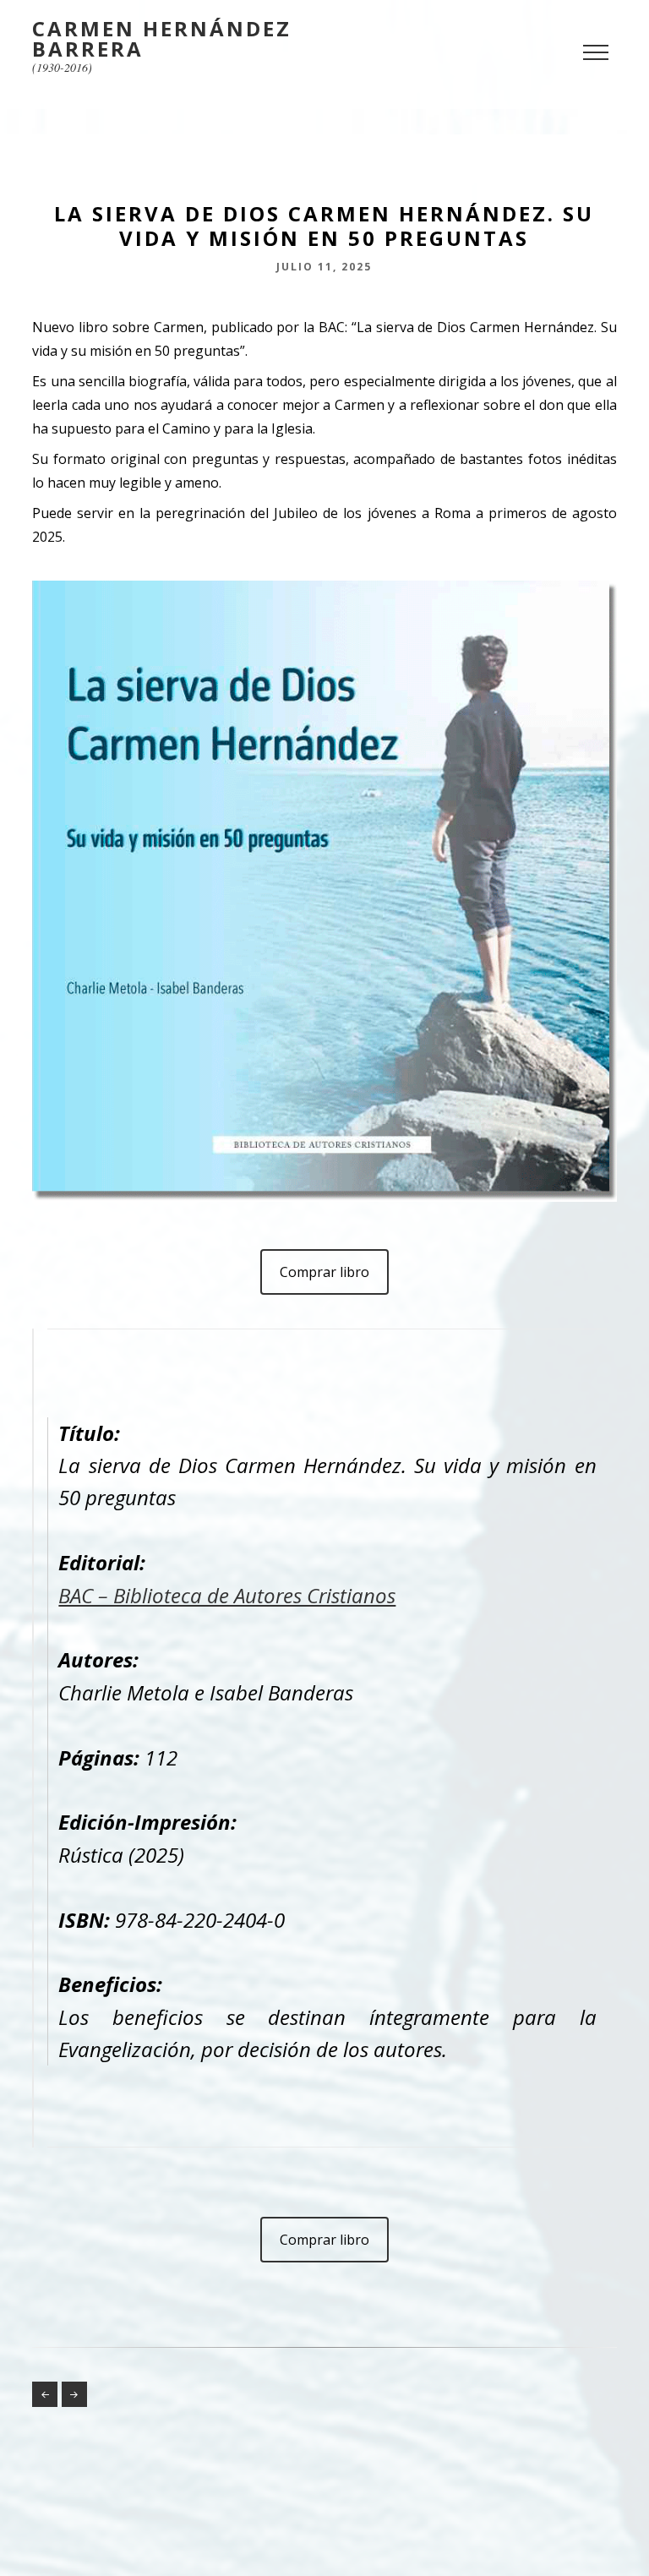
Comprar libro (324, 1272)
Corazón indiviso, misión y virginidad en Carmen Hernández (45, 2394)
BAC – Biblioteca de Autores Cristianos (227, 1595)
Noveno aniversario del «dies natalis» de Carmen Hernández (74, 2394)
